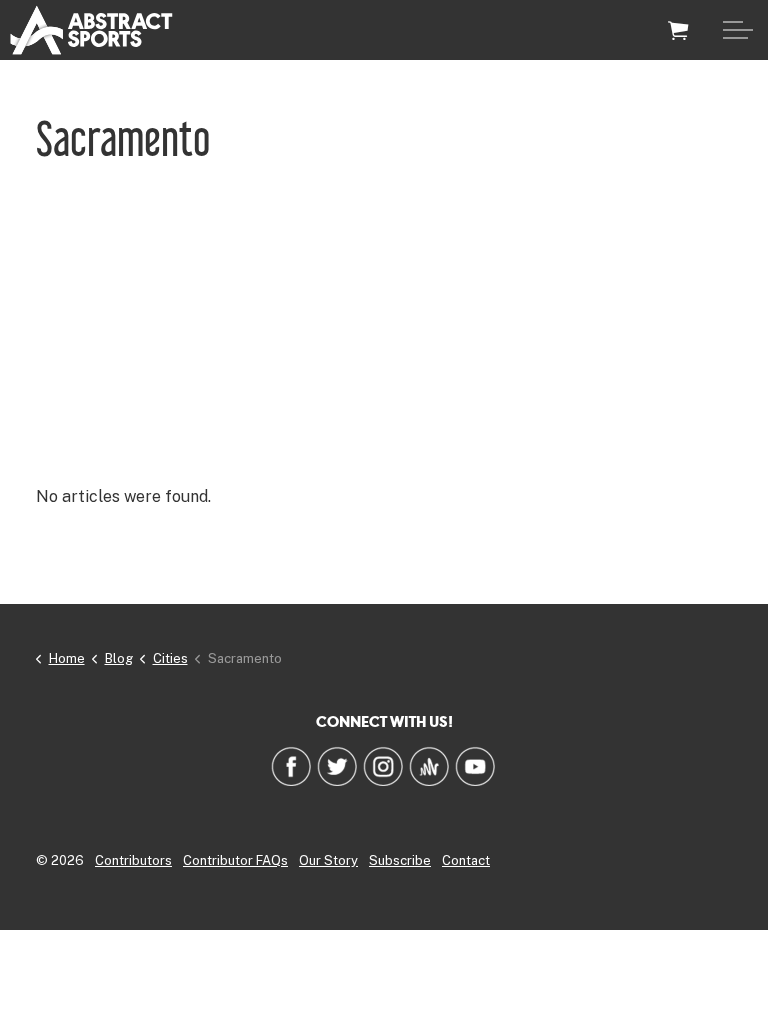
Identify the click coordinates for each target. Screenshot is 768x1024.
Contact (466, 860)
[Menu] (738, 30)
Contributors (133, 860)
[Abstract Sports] (91, 30)
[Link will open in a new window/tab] (291, 766)
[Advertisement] (384, 325)
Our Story (328, 860)
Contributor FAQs (235, 860)
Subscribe (400, 860)
